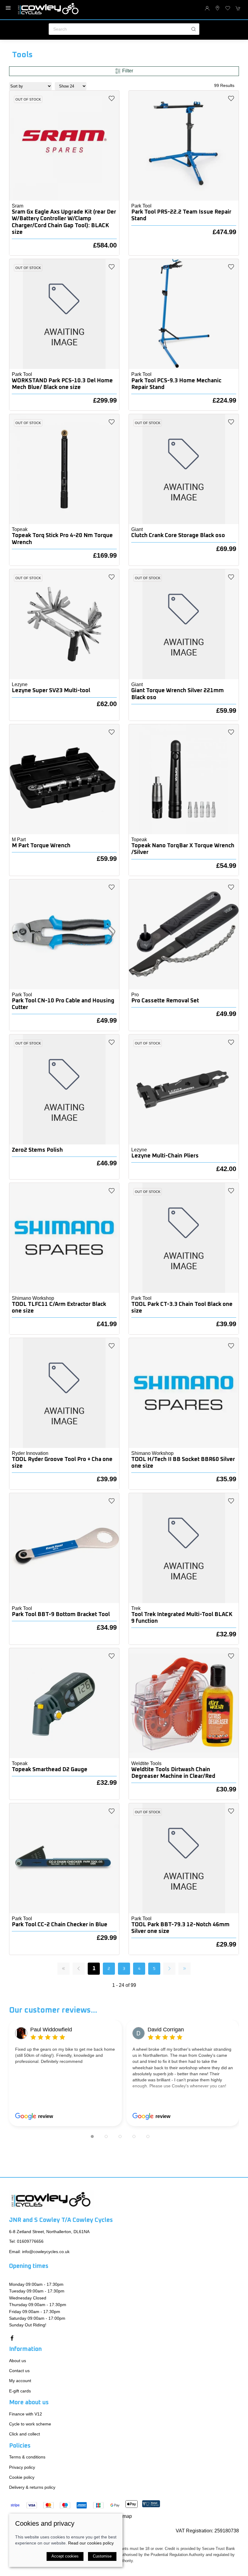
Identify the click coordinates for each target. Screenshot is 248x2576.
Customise (102, 2556)
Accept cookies (65, 2556)
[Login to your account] (207, 8)
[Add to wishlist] (112, 98)
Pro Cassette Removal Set (165, 1001)
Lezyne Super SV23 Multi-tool (51, 690)
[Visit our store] (217, 8)
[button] (8, 8)
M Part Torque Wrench (41, 846)
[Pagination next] (169, 1969)
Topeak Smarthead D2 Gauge (50, 1769)
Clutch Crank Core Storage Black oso (178, 535)
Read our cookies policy (91, 2543)
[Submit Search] (194, 29)
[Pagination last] (184, 1969)
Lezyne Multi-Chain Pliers (165, 1156)
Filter (127, 71)
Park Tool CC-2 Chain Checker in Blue (60, 1925)
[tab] (92, 2136)
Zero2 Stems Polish (37, 1150)
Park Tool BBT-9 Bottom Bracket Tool (61, 1614)
